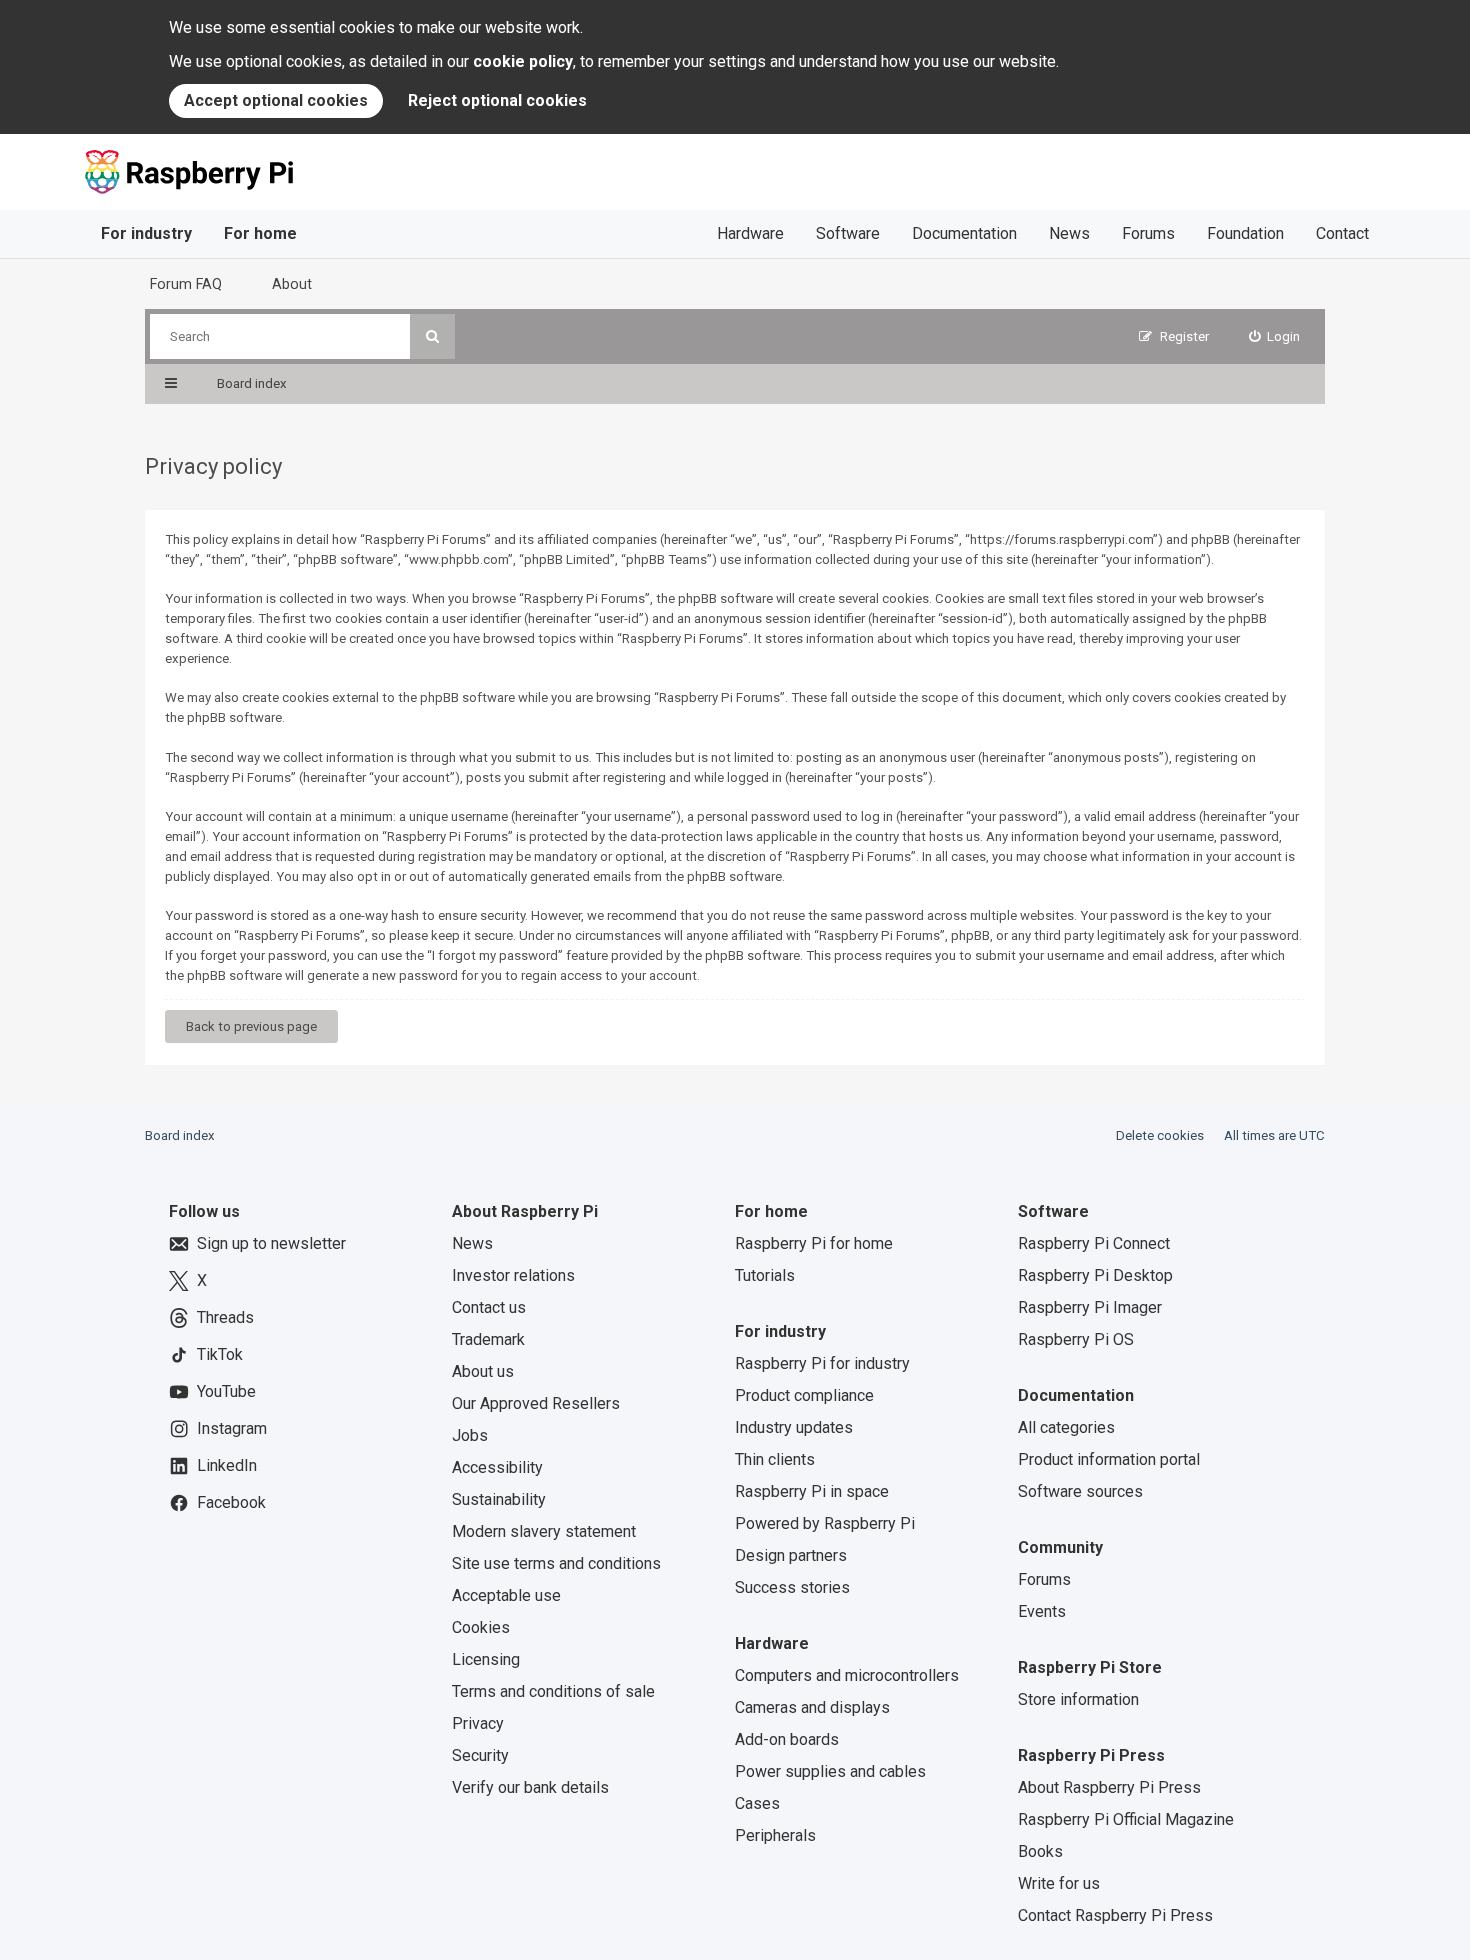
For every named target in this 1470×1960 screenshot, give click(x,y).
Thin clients (775, 1459)
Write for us (1059, 1883)
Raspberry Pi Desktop (1095, 1275)
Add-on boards (787, 1739)
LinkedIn (227, 1465)
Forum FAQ (186, 284)
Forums (1148, 233)
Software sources (1080, 1491)
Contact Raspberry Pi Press (1115, 1915)
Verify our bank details (530, 1787)
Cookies (481, 1627)
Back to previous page (251, 1026)
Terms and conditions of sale (553, 1691)
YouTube (226, 1391)
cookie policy (523, 61)
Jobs (470, 1435)
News (1069, 233)
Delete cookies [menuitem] (1160, 1135)
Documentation (964, 233)
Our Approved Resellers (536, 1403)
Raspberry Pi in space (812, 1491)
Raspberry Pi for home (814, 1243)
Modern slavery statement (544, 1531)
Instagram (232, 1428)
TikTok (220, 1354)
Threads (225, 1317)
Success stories (792, 1587)
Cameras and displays (812, 1707)
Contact (1342, 233)
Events (1042, 1611)
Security (480, 1755)
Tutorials (765, 1275)
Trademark (488, 1339)
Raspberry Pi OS (1076, 1339)
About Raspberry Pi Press (1109, 1787)
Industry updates (794, 1427)
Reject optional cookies (497, 100)
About (292, 284)
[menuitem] (1275, 336)
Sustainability (499, 1499)
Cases (757, 1803)
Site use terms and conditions (556, 1563)
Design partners (791, 1555)
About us (483, 1371)
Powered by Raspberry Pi (825, 1523)
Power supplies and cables (830, 1771)
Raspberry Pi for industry (822, 1363)
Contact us (489, 1307)
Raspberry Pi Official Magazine (1126, 1819)
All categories (1066, 1427)
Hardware (750, 233)
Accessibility (497, 1467)
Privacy (478, 1723)
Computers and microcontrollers (847, 1675)
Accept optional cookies (276, 100)
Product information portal (1109, 1459)
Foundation (1245, 233)
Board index (180, 1135)
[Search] (432, 336)
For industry (146, 233)
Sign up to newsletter (271, 1243)
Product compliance (804, 1395)
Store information (1078, 1699)
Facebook (231, 1502)
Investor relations (513, 1275)
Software (848, 233)
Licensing (486, 1659)
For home (260, 233)
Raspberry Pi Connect (1094, 1243)
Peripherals (775, 1835)
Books (1040, 1851)
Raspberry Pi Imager (1090, 1307)
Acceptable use (506, 1595)
